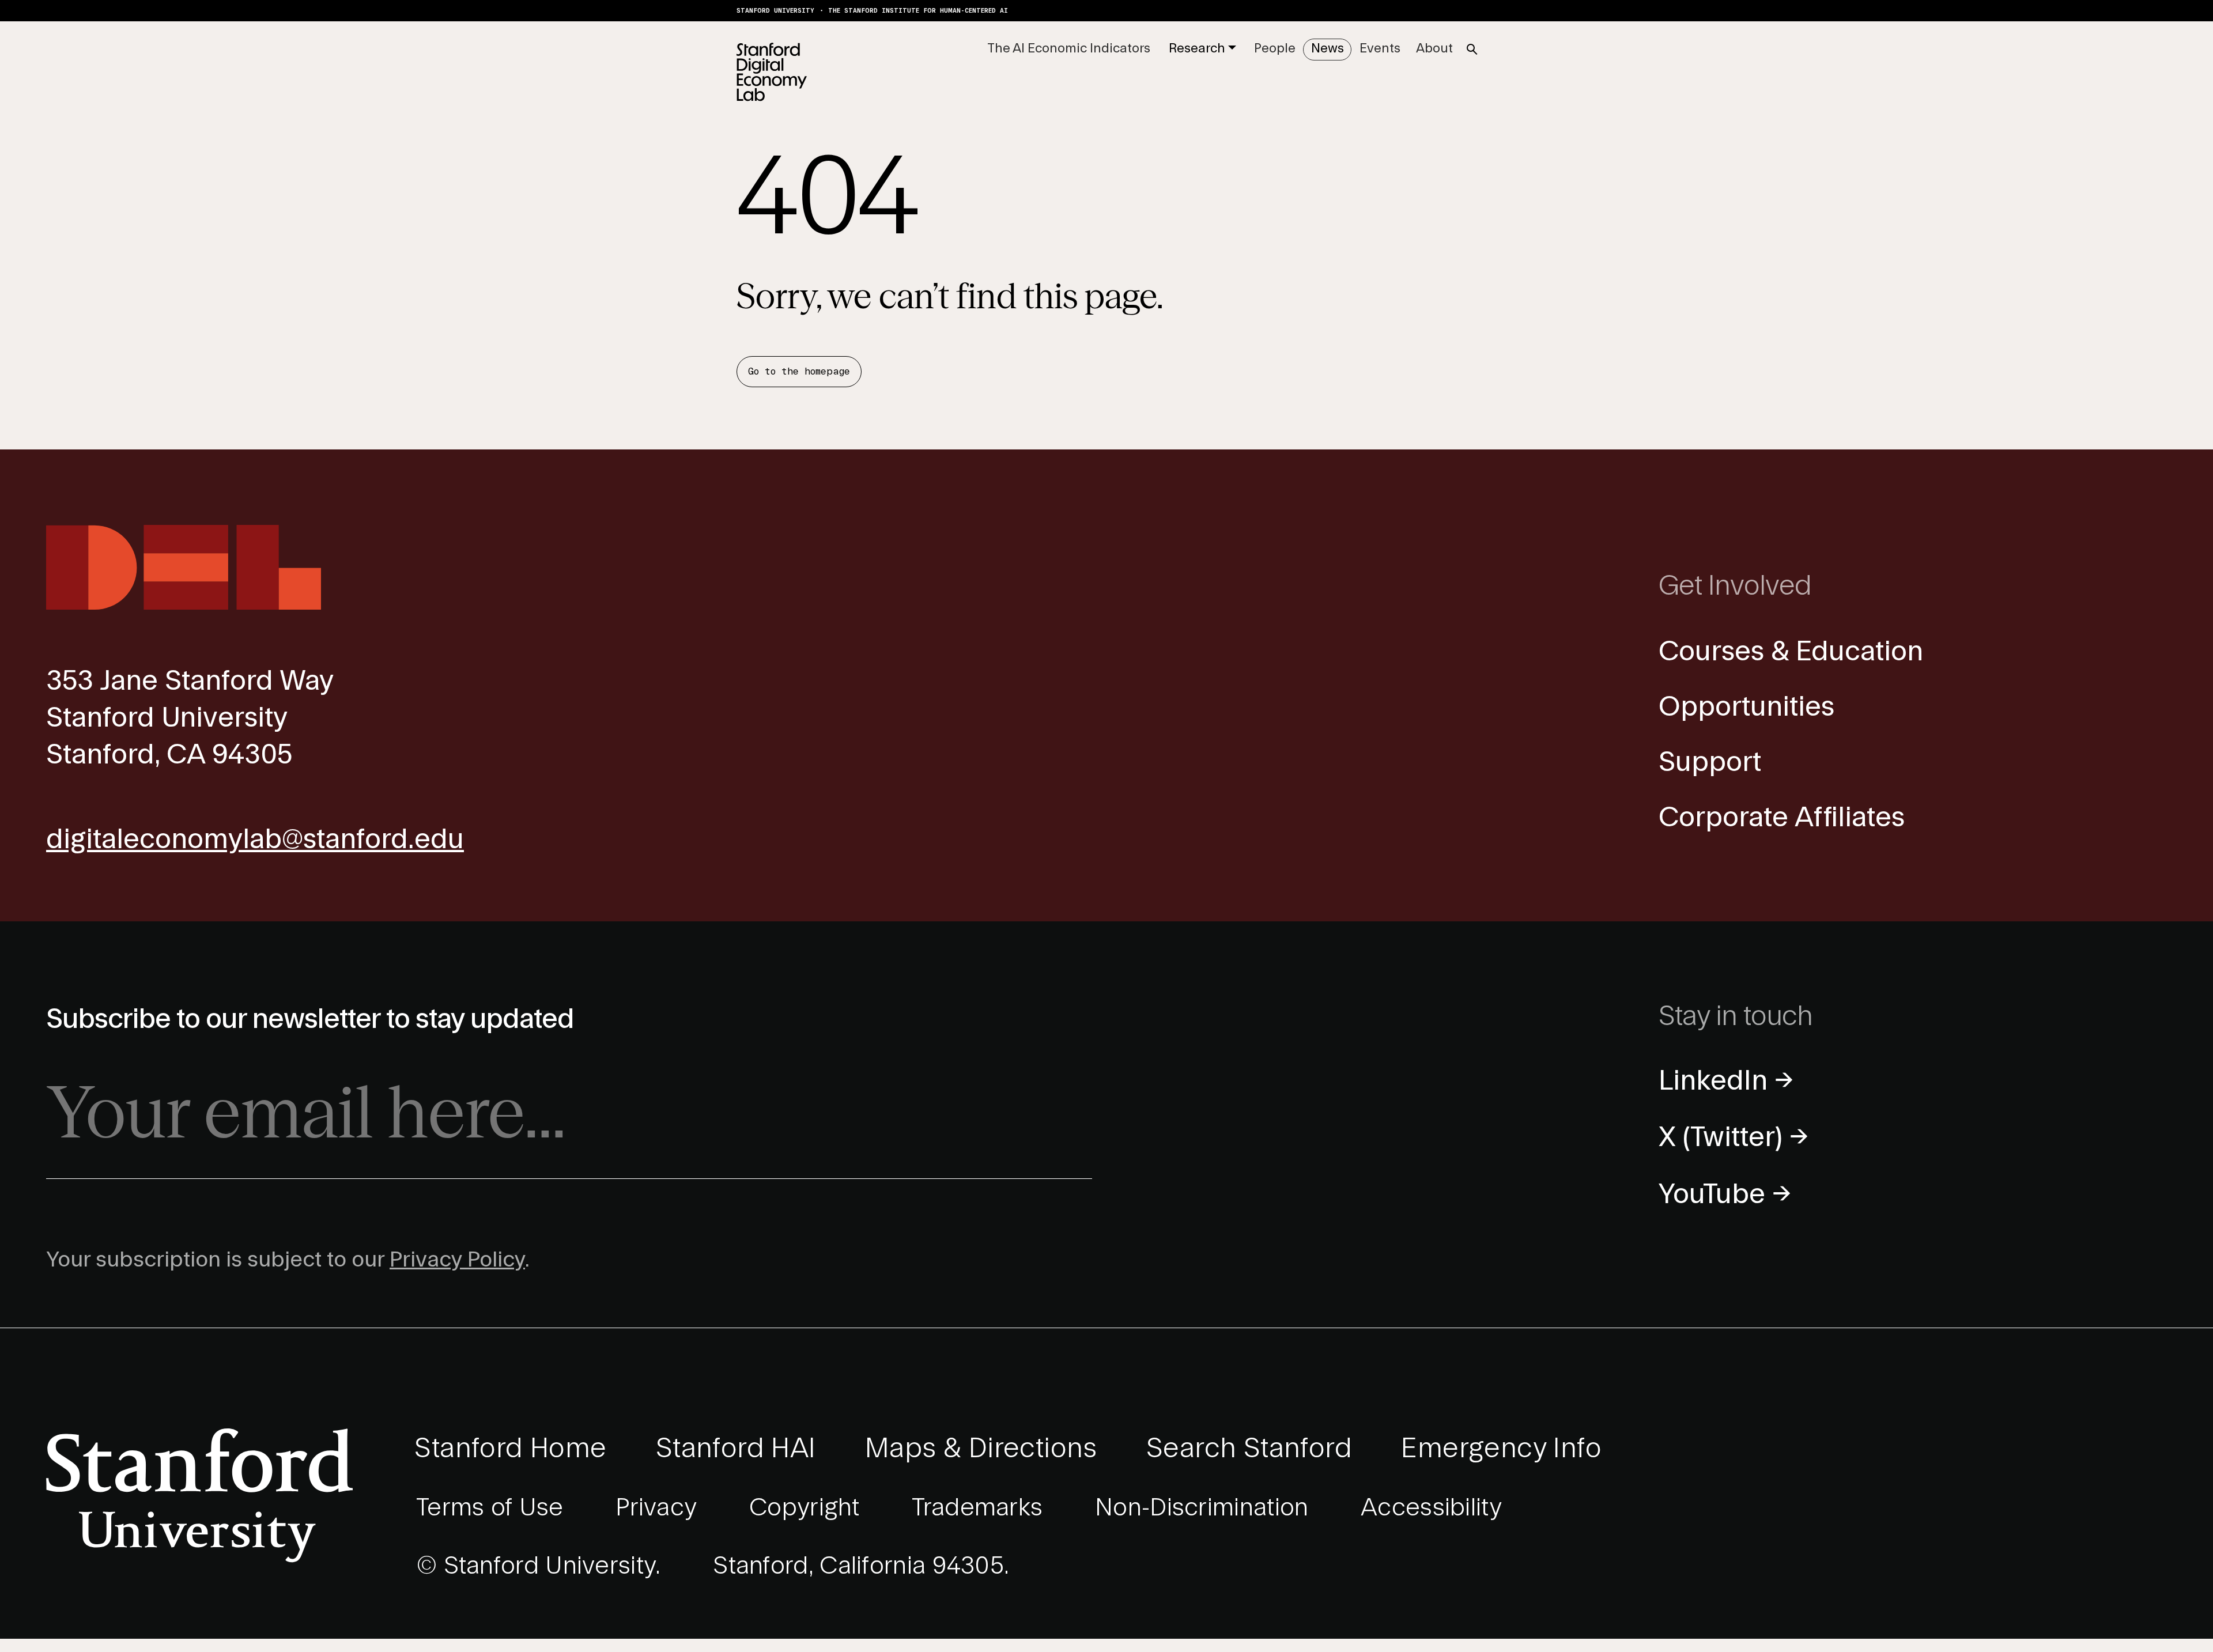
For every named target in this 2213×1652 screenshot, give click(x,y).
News (1328, 48)
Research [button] (1197, 48)
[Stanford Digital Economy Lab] (772, 72)
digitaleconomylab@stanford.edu (255, 840)
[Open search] (1472, 50)
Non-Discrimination (1202, 1508)
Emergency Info (1501, 1449)
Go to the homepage (799, 372)
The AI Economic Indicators (1069, 48)
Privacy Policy (457, 1260)
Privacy (656, 1508)
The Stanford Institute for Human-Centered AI (918, 11)
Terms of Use (490, 1508)
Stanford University (775, 11)
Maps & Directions (981, 1449)
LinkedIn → (1726, 1081)
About (1434, 48)
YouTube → (1725, 1195)
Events (1380, 48)
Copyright (805, 1508)
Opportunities (1746, 707)
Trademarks (977, 1508)
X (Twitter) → (1734, 1138)
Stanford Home (510, 1449)
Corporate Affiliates (1782, 818)
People (1275, 48)
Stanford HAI (736, 1449)
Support (1710, 763)
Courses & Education (1791, 652)
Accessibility (1431, 1508)
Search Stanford (1249, 1449)
